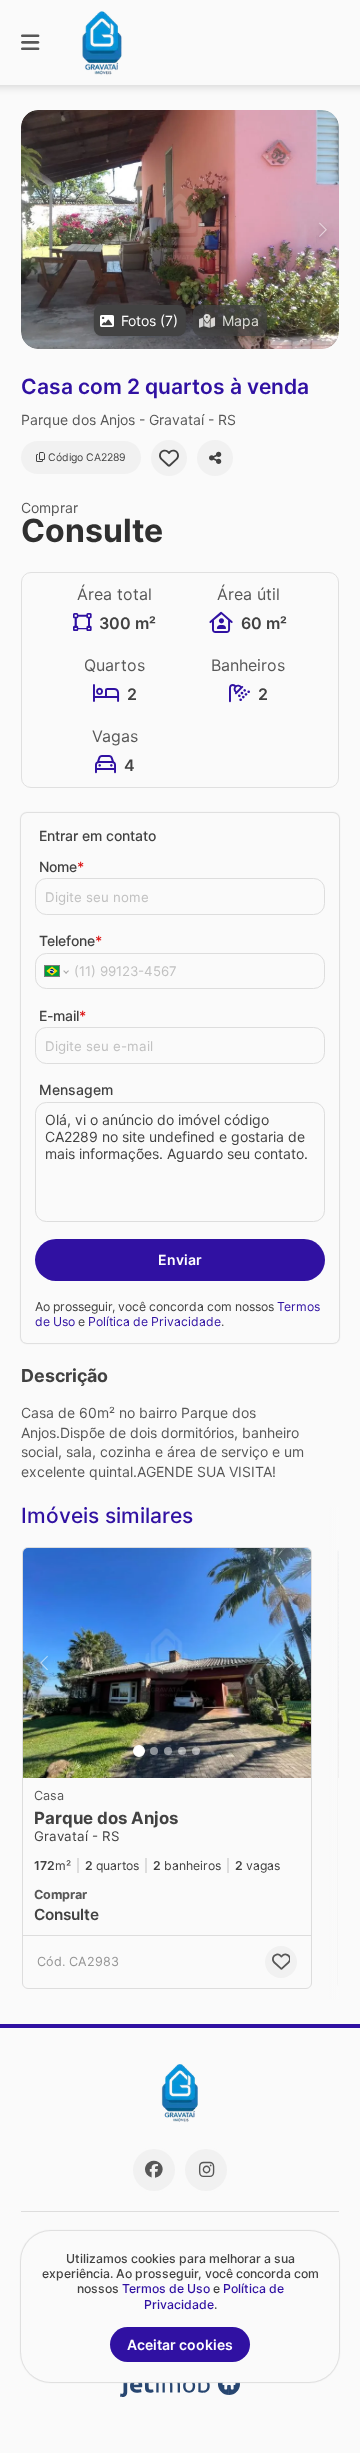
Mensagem (76, 1089)
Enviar (180, 1259)
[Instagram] (206, 2170)
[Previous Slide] (37, 229)
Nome (61, 866)
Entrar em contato (97, 835)
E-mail (62, 1015)
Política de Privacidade (154, 1321)
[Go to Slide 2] (154, 1751)
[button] (180, 229)
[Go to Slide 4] (182, 1751)
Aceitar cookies (180, 2344)
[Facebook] (154, 2170)
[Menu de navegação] (30, 42)
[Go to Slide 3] (168, 1751)
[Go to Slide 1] (139, 1751)
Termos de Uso (166, 2288)
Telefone (70, 940)
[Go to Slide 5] (196, 1751)
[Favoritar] (169, 458)
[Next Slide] (322, 229)
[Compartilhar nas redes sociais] (215, 458)
